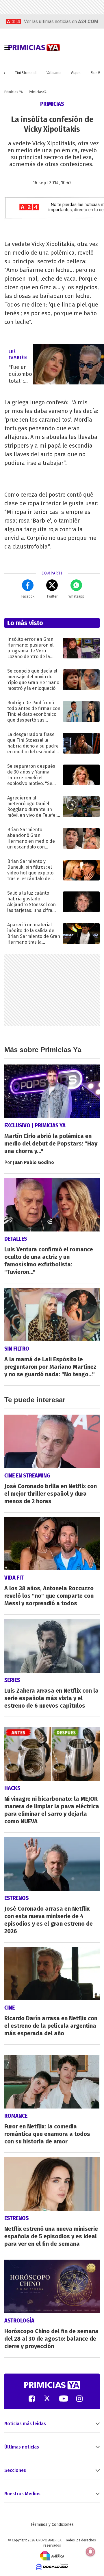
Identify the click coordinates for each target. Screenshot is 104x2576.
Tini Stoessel (26, 73)
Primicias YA (14, 92)
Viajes (76, 73)
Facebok (28, 596)
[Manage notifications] (90, 2552)
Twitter (52, 596)
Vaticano (54, 73)
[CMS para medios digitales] (52, 2566)
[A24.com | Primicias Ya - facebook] (32, 2398)
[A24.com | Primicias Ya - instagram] (79, 2398)
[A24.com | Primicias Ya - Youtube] (64, 2398)
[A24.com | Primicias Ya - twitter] (47, 2398)
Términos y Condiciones (52, 2525)
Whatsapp (76, 596)
